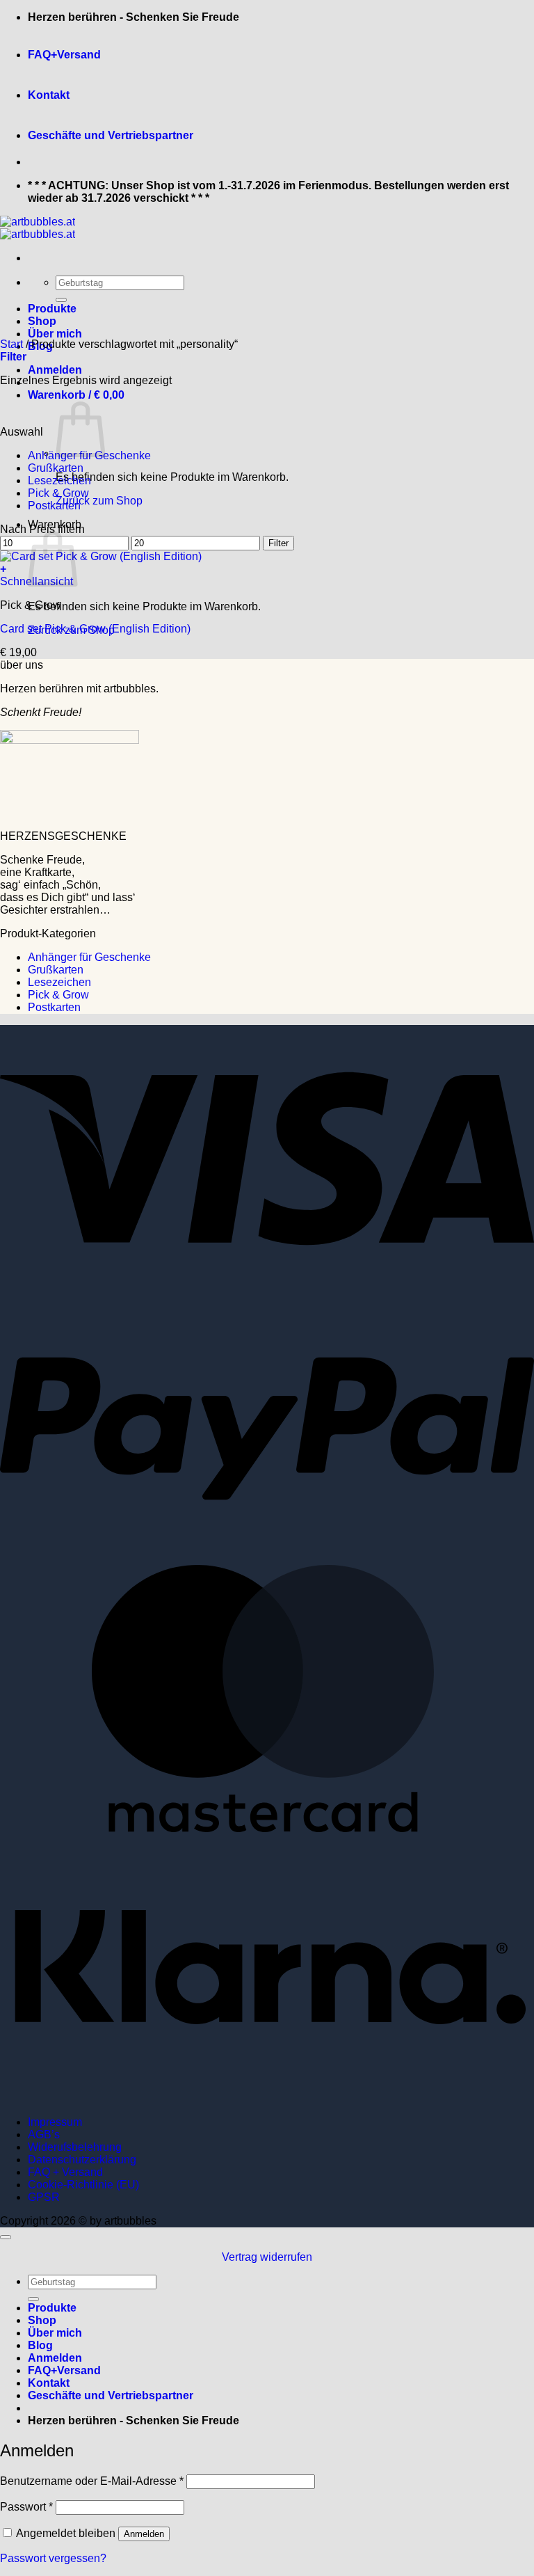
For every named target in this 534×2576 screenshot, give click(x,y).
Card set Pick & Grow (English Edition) (95, 629)
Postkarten (54, 506)
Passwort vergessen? (53, 2558)
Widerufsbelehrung (75, 2147)
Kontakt (49, 95)
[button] (55, 370)
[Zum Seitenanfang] (6, 2237)
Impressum (55, 2122)
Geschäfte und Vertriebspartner (111, 135)
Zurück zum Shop (99, 501)
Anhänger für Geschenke (89, 957)
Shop (42, 321)
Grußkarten (56, 468)
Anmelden (144, 2534)
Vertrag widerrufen (267, 2257)
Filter (278, 543)
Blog (40, 2345)
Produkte (52, 309)
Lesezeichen (59, 480)
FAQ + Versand (65, 2172)
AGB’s (44, 2134)
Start (11, 344)
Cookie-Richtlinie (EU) (83, 2185)
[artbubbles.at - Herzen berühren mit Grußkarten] (38, 228)
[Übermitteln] (61, 300)
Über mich (55, 334)
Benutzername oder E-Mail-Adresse (92, 2481)
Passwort (26, 2507)
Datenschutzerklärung (82, 2160)
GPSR (44, 2197)
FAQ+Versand (64, 55)
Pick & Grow (58, 493)
